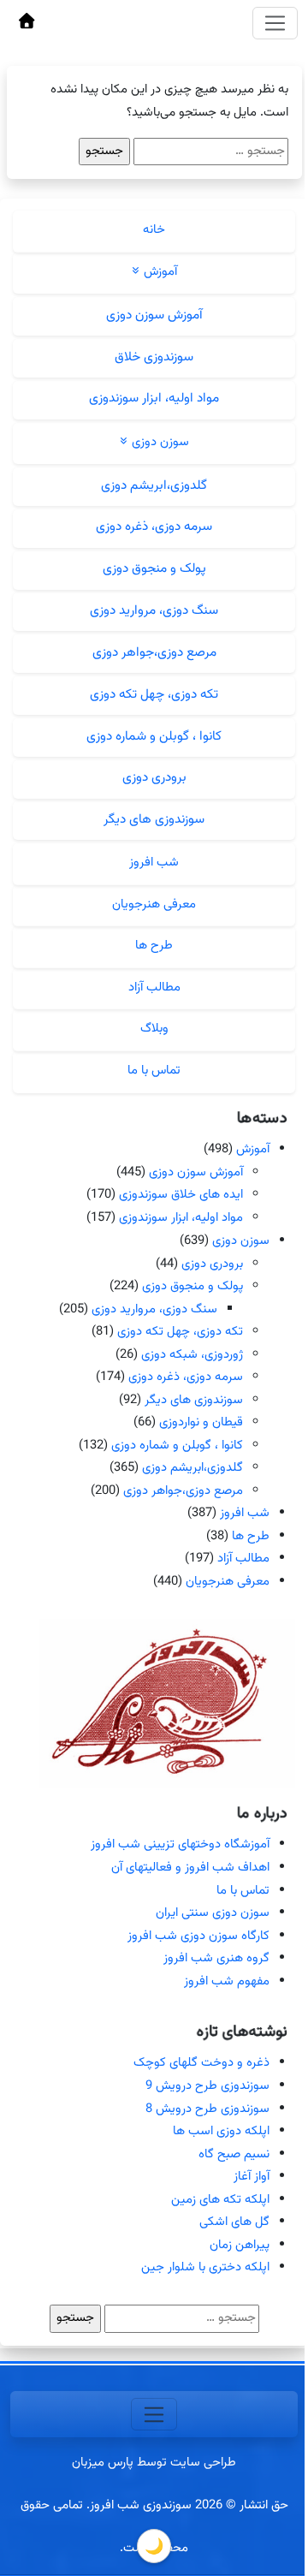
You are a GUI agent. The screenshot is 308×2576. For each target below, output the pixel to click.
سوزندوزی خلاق (154, 357)
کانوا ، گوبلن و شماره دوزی (154, 736)
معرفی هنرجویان (154, 904)
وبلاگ (154, 1029)
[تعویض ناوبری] (275, 23)
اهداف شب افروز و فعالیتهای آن (190, 1868)
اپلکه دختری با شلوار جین (205, 2267)
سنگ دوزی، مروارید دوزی (154, 610)
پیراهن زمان (240, 2245)
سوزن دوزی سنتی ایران (213, 1913)
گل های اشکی (234, 2222)
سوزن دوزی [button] (159, 442)
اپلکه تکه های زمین (220, 2200)
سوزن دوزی (241, 1241)
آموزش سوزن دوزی (154, 315)
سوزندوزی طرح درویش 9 (207, 2086)
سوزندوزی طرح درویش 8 (207, 2109)
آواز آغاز (252, 2177)
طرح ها (154, 946)
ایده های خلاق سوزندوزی (181, 1195)
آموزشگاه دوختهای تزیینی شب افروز (180, 1844)
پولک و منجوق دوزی (154, 568)
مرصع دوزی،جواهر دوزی (154, 652)
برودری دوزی (154, 777)
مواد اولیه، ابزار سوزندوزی (154, 398)
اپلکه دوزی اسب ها (221, 2131)
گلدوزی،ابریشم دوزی (154, 485)
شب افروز (154, 863)
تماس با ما (154, 1071)
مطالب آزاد (154, 988)
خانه (154, 230)
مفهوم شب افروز (227, 1981)
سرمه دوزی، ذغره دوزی (154, 527)
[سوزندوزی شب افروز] (27, 24)
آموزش (253, 1149)
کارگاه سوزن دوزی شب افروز (198, 1936)
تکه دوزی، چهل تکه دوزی (154, 694)
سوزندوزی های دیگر (154, 819)
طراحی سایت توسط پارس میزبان (154, 2463)
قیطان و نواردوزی (201, 1422)
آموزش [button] (159, 272)
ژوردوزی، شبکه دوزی (192, 1354)
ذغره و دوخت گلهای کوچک (201, 2063)
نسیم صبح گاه (234, 2154)
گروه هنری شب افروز (216, 1958)
